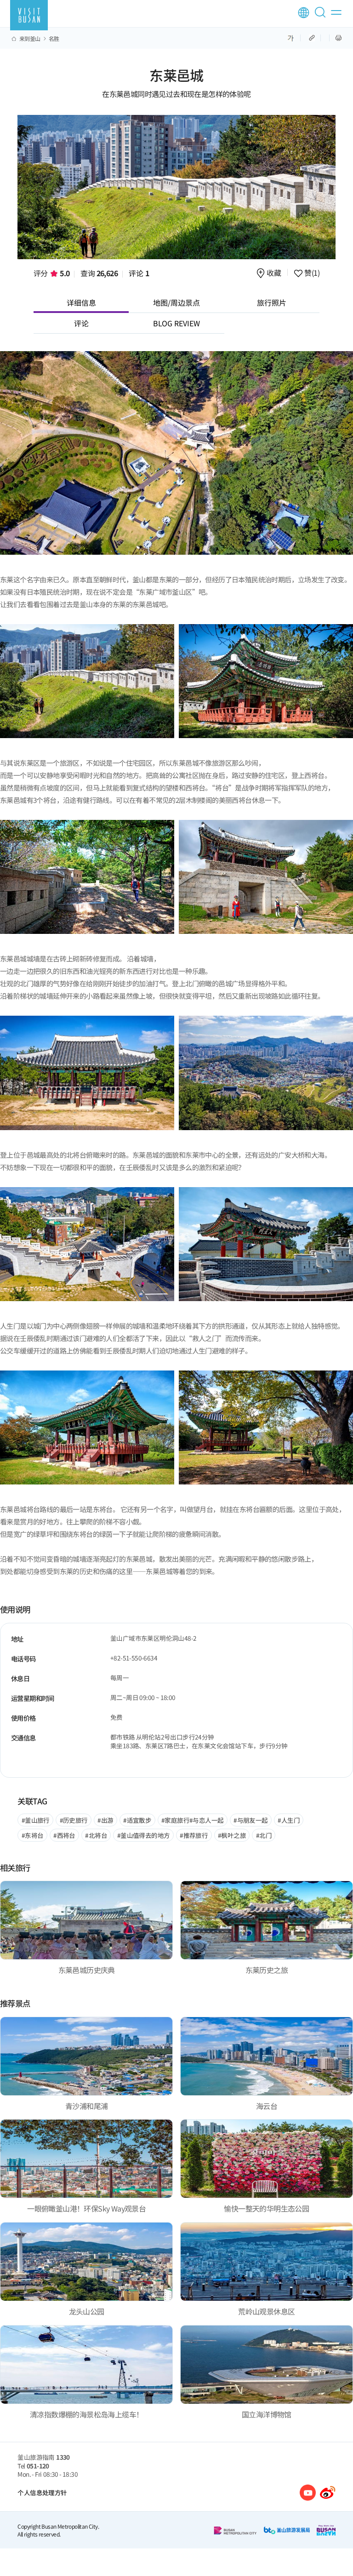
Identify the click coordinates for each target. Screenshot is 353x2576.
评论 (139, 273)
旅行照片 (272, 302)
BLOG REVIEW (176, 323)
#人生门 (289, 1820)
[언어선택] (304, 13)
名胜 (54, 39)
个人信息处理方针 (42, 2492)
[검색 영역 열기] (322, 16)
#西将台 (64, 1835)
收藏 (274, 273)
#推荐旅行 (194, 1835)
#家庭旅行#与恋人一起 (192, 1820)
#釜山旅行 (36, 1820)
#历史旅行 (74, 1820)
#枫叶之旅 (232, 1835)
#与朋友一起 (251, 1820)
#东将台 (33, 1835)
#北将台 (96, 1835)
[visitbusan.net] (29, 15)
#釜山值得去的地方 (144, 1835)
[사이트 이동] (308, 2493)
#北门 (264, 1835)
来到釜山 (30, 39)
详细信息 (81, 302)
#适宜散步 (137, 1820)
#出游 (105, 1820)
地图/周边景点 (176, 302)
